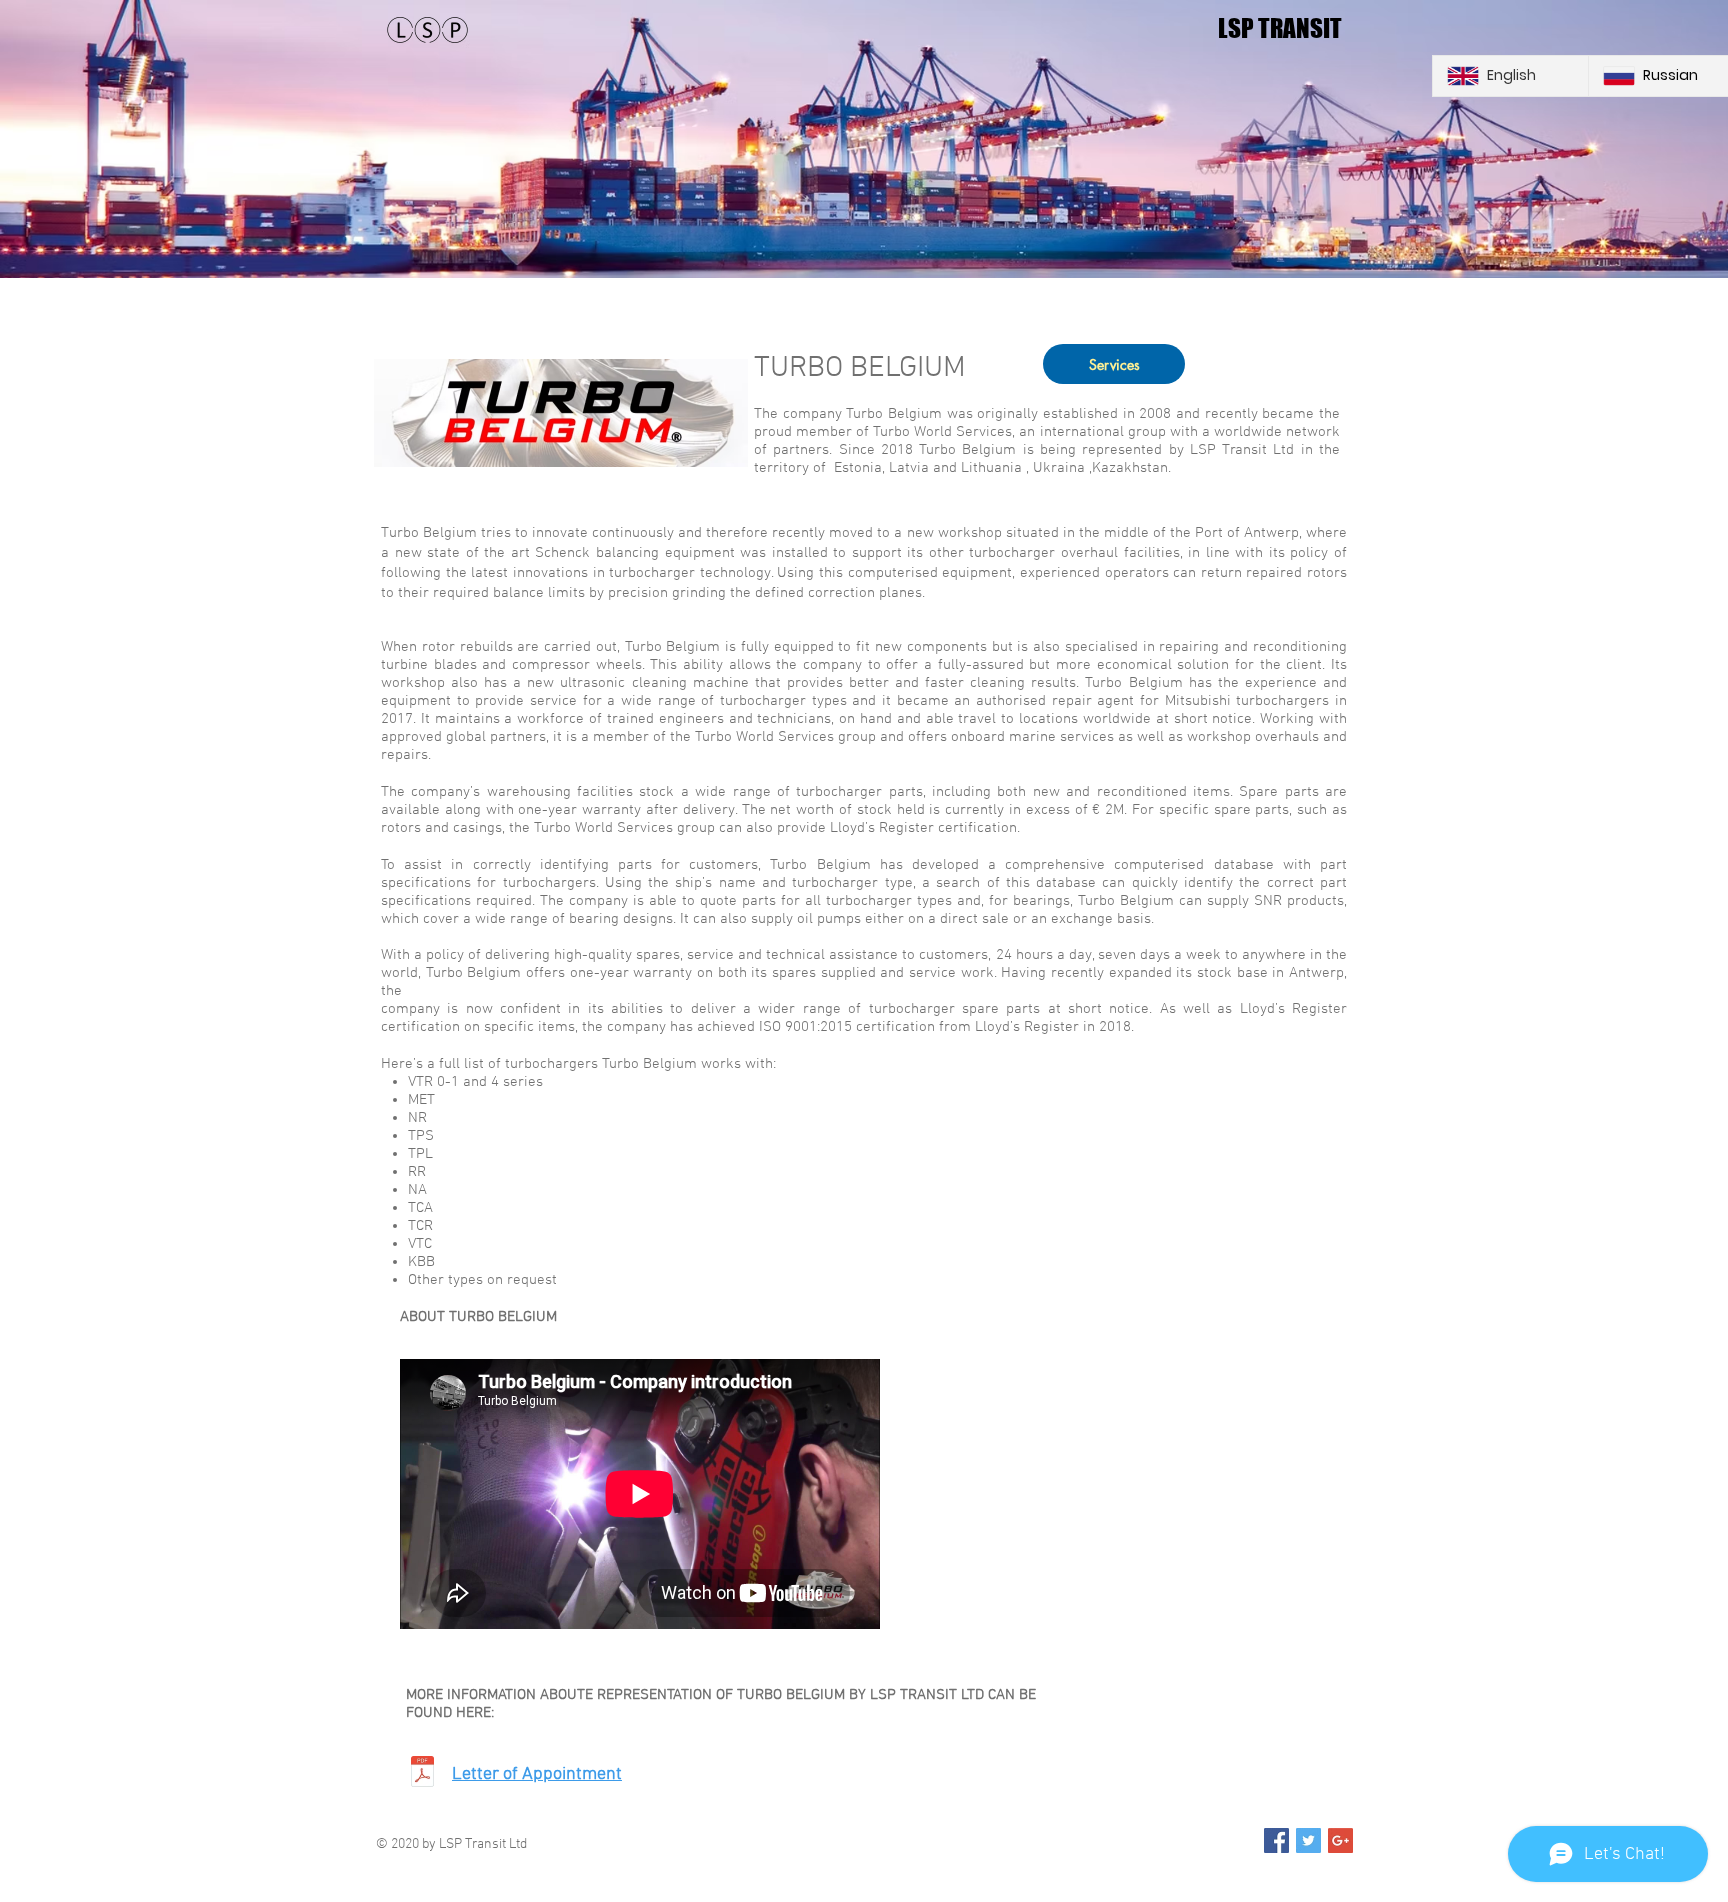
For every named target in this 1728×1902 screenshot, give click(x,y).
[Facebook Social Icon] (1276, 1840)
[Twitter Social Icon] (1308, 1840)
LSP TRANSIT (1280, 28)
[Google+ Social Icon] (1340, 1840)
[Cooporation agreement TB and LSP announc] (422, 1774)
